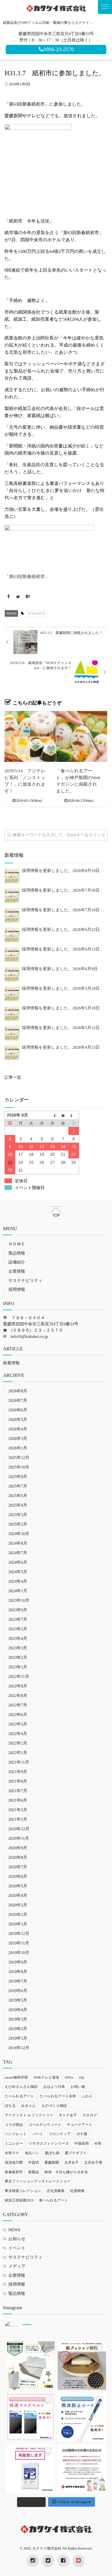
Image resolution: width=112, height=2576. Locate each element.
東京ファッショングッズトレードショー (38, 2181)
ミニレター (14, 2143)
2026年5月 (18, 1420)
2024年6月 (18, 1563)
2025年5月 (18, 1496)
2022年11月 (19, 1677)
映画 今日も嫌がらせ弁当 (66, 2172)
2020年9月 (18, 1848)
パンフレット (16, 2134)
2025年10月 (19, 1467)
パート (38, 2134)
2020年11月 (19, 1839)
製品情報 (17, 1253)
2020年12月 (19, 1829)
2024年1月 (18, 1591)
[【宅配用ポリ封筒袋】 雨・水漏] (30, 2366)
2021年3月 (18, 1810)
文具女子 (72, 2162)
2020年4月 (18, 1896)
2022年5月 (18, 1724)
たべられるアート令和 (58, 2096)
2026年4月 (18, 1429)
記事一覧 (13, 1078)
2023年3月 (18, 1648)
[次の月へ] (74, 1115)
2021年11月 (19, 1763)
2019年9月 (18, 1962)
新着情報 (11, 1363)
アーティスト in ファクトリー (29, 2115)
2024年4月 (18, 1582)
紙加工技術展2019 (19, 2200)
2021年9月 (18, 1772)
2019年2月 (18, 2029)
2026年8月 (18, 1391)
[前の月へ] (53, 1115)
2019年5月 (18, 2000)
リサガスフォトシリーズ (49, 2143)
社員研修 (77, 2191)
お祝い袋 (78, 2087)
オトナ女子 (68, 2115)
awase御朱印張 (16, 2077)
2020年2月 (18, 1915)
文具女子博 (93, 2162)
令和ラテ (12, 2153)
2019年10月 (19, 1953)
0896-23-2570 (59, 49)
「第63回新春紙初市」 (27, 577)
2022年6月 (18, 1715)
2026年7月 (18, 1401)
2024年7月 (18, 1553)
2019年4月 (18, 2010)
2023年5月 (18, 1629)
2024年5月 (18, 1572)
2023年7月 (18, 1620)
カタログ (90, 2115)
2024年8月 (18, 1544)
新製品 (34, 2172)
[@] (21, 2328)
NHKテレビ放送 (46, 2077)
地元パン (32, 2153)
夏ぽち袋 (52, 2153)
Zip (81, 2077)
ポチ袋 (82, 2134)
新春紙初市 (37, 613)
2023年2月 (18, 1658)
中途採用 (82, 2143)
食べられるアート (54, 2200)
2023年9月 (18, 1610)
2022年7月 (18, 1705)
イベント (17, 2248)
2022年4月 (18, 1734)
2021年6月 (18, 1801)
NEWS (11, 613)
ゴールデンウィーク (45, 2125)
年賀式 (34, 2162)
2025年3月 (18, 1515)
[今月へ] (63, 1115)
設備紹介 (17, 1262)
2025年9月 (18, 1477)
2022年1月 (18, 1753)
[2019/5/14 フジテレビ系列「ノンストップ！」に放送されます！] (30, 737)
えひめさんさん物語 (21, 2087)
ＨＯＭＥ (17, 1244)
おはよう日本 (54, 2087)
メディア (17, 2266)
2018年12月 (19, 2048)
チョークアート (80, 2125)
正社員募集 (56, 2191)
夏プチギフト (76, 2153)
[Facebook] (8, 597)
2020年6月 (18, 1877)
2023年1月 (18, 1667)
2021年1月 (18, 1820)
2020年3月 (18, 1905)
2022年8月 (18, 1696)
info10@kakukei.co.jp (29, 1337)
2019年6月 (18, 1991)
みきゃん (29, 2106)
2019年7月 (18, 1981)
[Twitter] (18, 597)
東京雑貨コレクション (23, 2191)
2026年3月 (18, 1439)
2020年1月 (18, 1924)
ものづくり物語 (54, 2106)
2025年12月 (19, 1458)
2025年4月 (18, 1505)
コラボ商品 (14, 2125)
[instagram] (33, 2561)
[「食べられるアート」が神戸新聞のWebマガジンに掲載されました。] (82, 737)
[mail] (79, 2561)
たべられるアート (19, 2096)
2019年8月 (18, 1972)
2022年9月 (18, 1686)
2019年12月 (19, 1934)
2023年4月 (18, 1639)
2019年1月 (18, 2039)
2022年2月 (18, 1743)
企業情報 (17, 1272)
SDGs (69, 2077)
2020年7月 (18, 1867)
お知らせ (17, 2239)
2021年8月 (18, 1782)
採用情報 (17, 1290)
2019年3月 (18, 2020)
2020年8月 (18, 1858)
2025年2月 (18, 1525)
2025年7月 (18, 1486)
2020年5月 (18, 1886)
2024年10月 (19, 1534)
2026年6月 (18, 1410)
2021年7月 (18, 1791)
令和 (98, 2143)
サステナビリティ (26, 1281)
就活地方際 (14, 2162)
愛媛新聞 (52, 2162)
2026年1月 (18, 1448)
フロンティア (60, 2134)
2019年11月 (19, 1943)
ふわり (87, 2096)
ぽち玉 (10, 2106)
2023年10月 (19, 1601)
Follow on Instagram (75, 2502)
